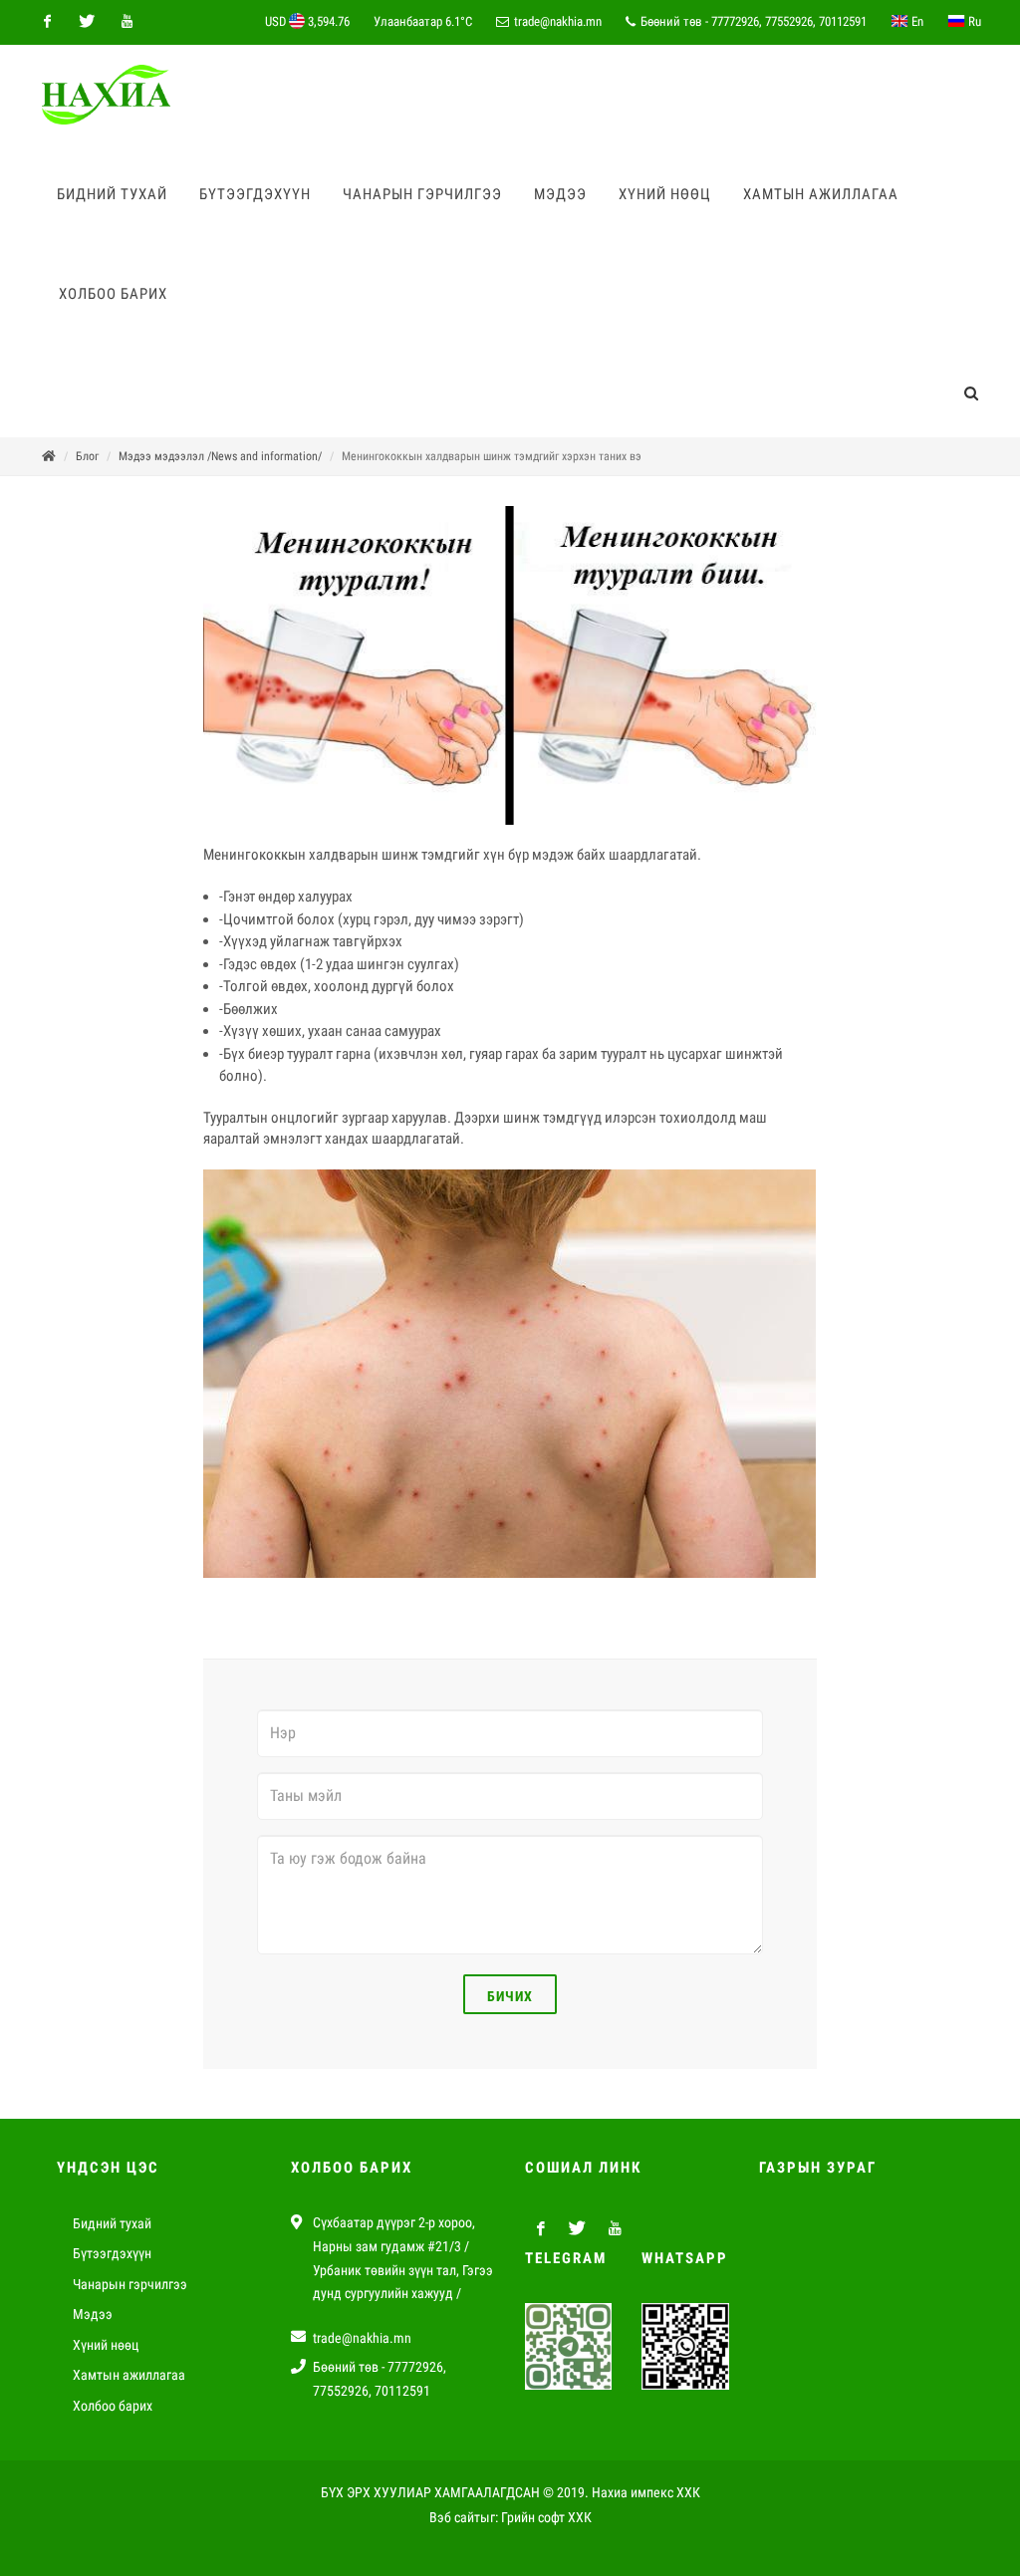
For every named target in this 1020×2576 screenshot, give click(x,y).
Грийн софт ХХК (546, 2517)
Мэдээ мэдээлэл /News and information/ (220, 456)
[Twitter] (87, 22)
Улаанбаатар (423, 21)
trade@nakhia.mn (558, 21)
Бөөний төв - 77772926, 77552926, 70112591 (752, 21)
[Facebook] (47, 22)
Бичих (510, 1996)
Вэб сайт (455, 2517)
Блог (87, 456)
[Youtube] (127, 22)
